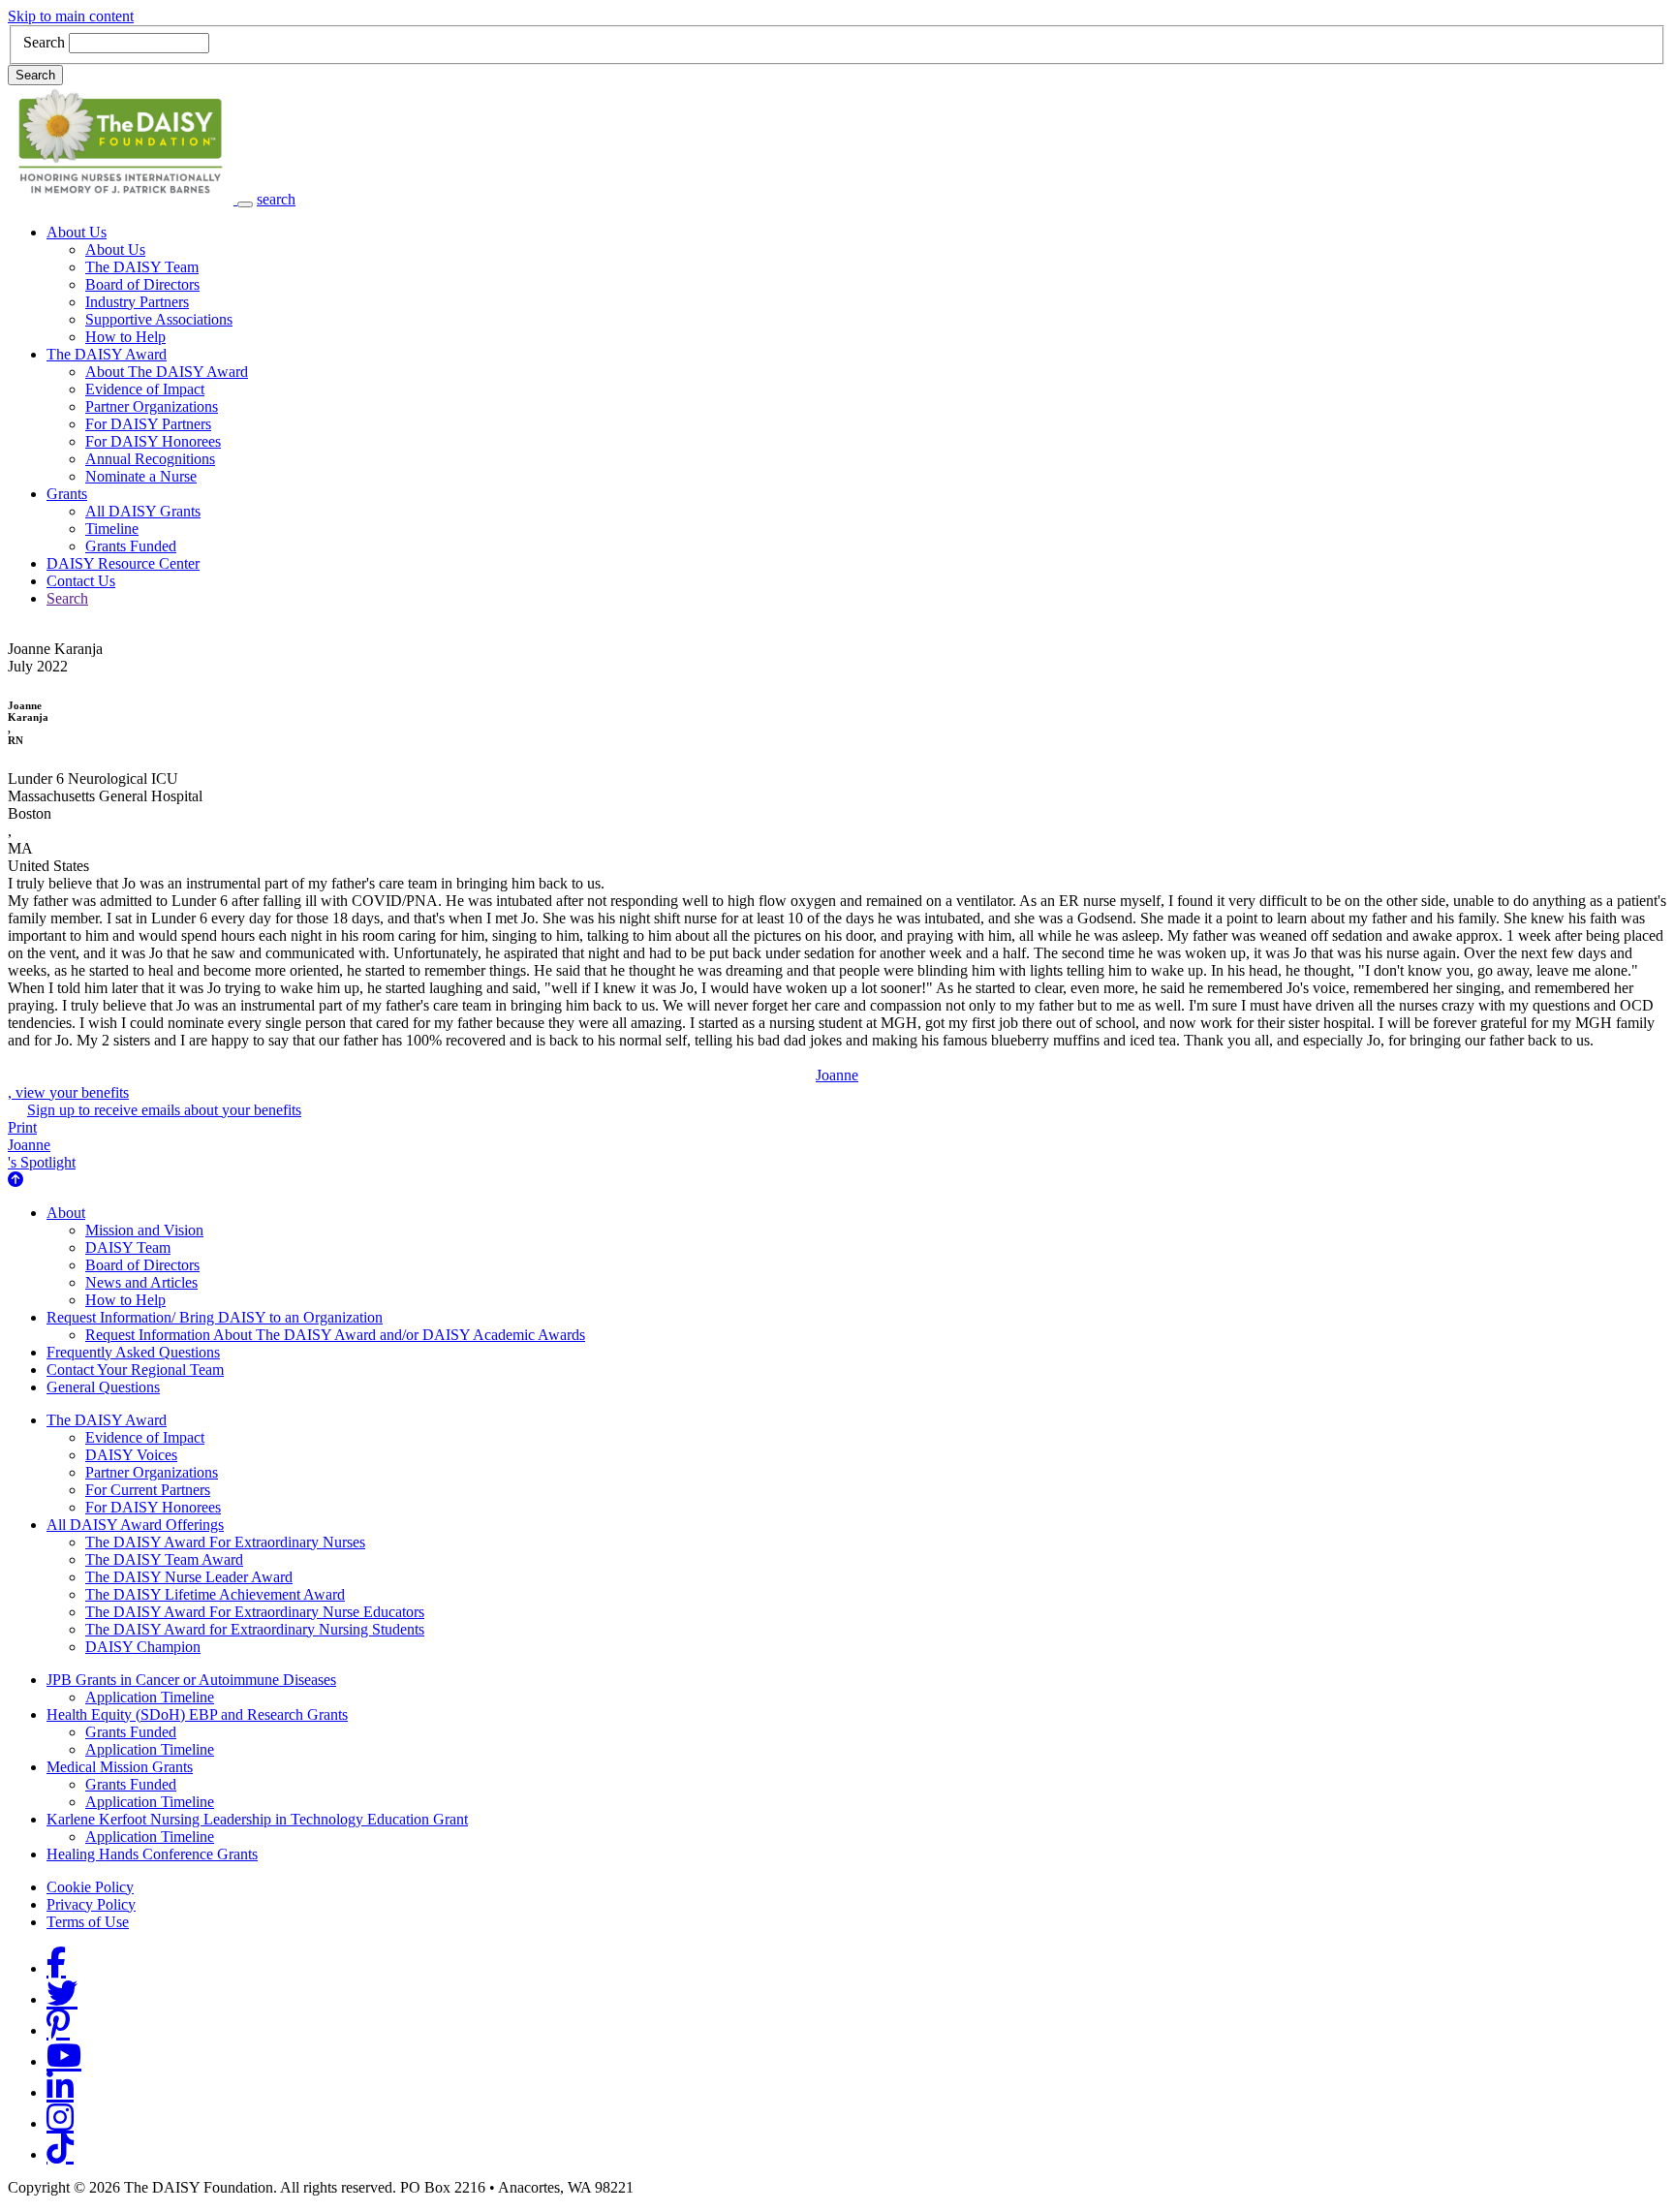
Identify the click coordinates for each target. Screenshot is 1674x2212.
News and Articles (141, 1282)
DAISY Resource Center (123, 563)
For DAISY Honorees (153, 441)
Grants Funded (131, 546)
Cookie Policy (90, 1887)
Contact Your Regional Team (135, 1370)
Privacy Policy (91, 1904)
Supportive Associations (159, 319)
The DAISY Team (142, 267)
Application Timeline (150, 1697)
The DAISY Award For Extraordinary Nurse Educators (255, 1612)
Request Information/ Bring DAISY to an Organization (215, 1317)
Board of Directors (142, 284)
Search (44, 42)
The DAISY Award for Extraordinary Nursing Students (255, 1629)
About (66, 1213)
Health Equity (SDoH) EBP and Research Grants (197, 1714)
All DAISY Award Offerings (135, 1525)
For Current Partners (148, 1490)
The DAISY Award (107, 354)
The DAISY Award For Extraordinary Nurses (225, 1542)
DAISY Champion (143, 1647)
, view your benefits (433, 1084)
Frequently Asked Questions (133, 1352)
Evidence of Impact (145, 389)
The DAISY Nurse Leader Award (189, 1577)
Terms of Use (88, 1922)
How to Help (125, 337)
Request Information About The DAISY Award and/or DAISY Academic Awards (335, 1335)
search (276, 199)
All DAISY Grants (143, 511)
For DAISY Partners (148, 424)
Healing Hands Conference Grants (152, 1854)
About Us (77, 232)
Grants (67, 494)
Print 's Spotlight (42, 1145)
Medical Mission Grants (120, 1767)
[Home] (123, 199)
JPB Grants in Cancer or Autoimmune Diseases (191, 1680)
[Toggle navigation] (245, 204)
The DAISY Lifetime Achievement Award (215, 1594)
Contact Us (81, 581)
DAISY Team (128, 1247)
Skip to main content (71, 16)
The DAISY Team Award (164, 1559)
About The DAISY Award (167, 372)
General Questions (103, 1387)
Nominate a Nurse (141, 476)
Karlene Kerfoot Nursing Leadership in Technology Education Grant (257, 1819)
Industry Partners (137, 302)
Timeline (112, 529)
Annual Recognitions (150, 459)
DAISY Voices (131, 1455)
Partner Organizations (152, 406)
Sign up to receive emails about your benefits (164, 1110)
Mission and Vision (144, 1230)
